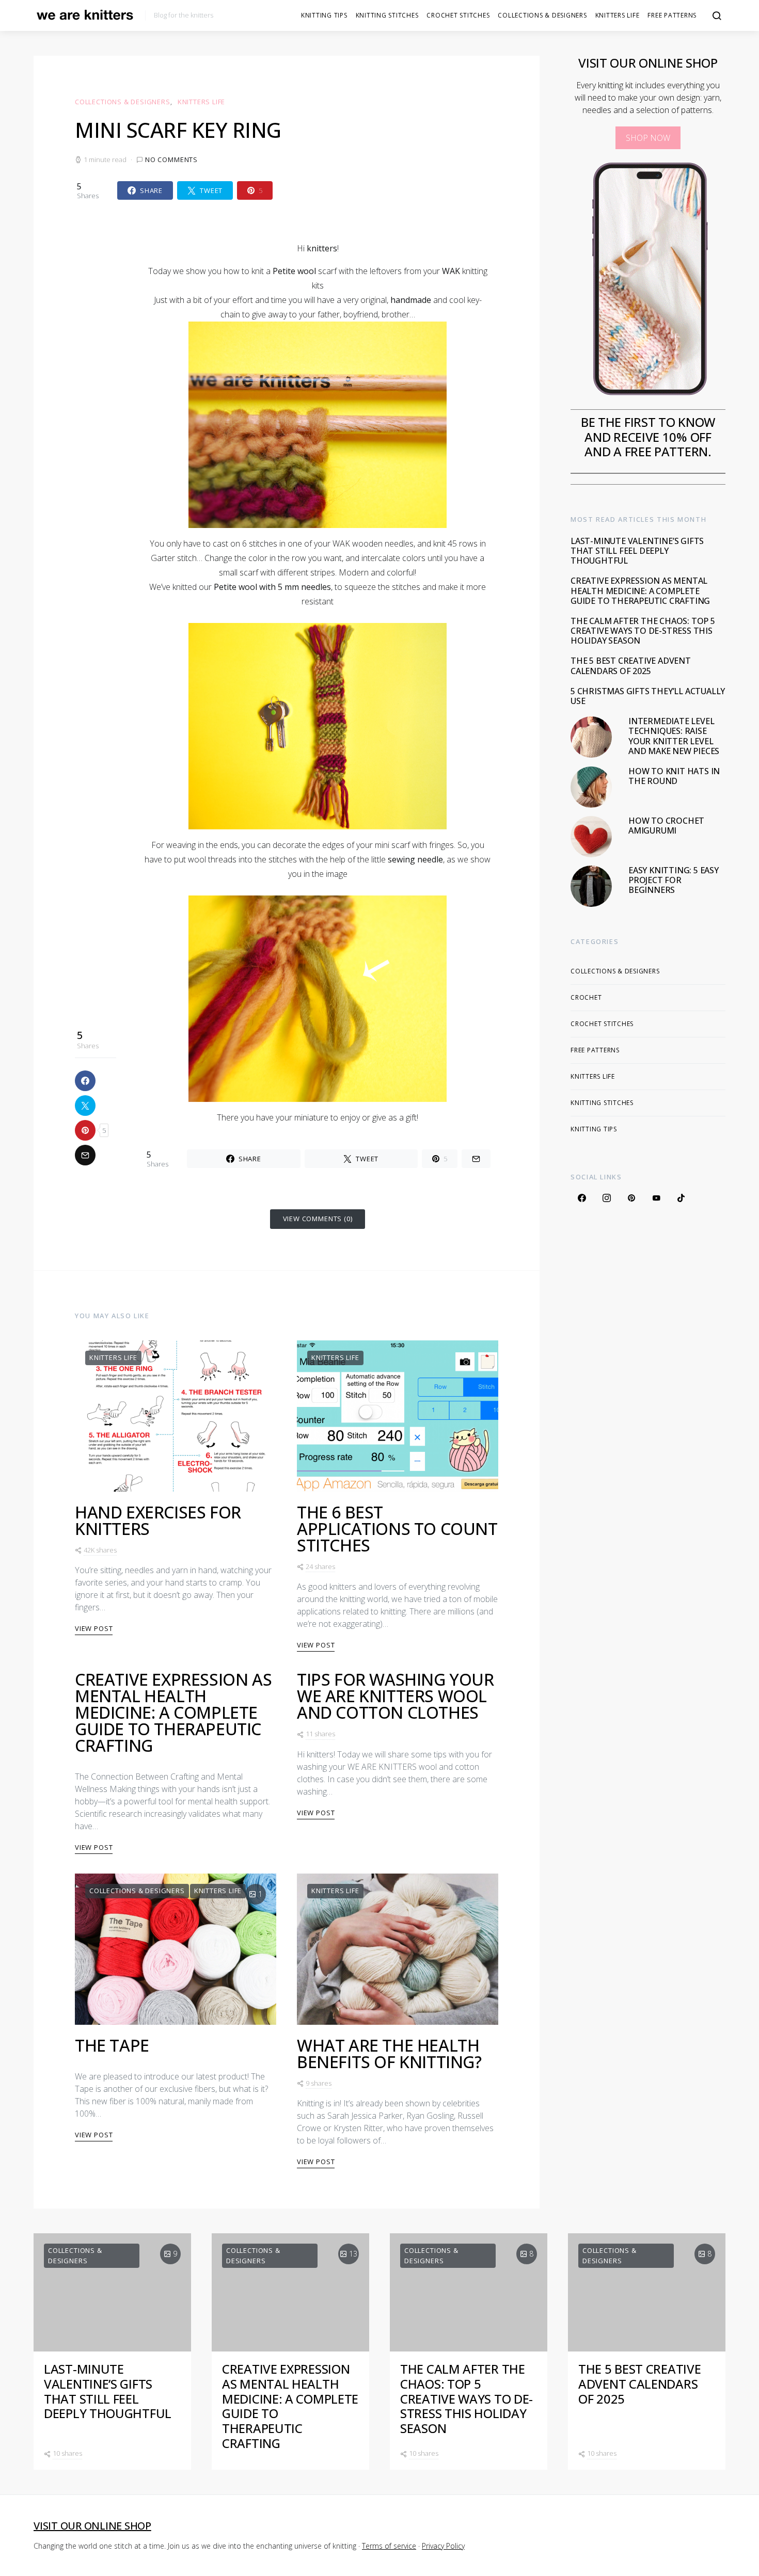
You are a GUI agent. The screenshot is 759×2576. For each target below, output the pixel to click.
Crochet (586, 997)
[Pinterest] (631, 1197)
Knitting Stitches (387, 15)
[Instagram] (607, 1197)
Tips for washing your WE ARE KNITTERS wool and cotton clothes (396, 1696)
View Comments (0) (318, 1219)
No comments (171, 159)
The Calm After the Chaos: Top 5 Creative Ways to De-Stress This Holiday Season (643, 631)
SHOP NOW (648, 138)
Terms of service (389, 2546)
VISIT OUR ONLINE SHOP (92, 2526)
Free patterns (672, 15)
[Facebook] (582, 1197)
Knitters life (618, 15)
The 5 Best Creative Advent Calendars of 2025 (631, 666)
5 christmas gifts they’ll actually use (648, 696)
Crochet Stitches (458, 15)
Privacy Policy (443, 2546)
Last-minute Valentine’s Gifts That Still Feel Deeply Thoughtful (637, 551)
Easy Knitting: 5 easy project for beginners (674, 880)
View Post (94, 1628)
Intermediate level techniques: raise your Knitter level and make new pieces (674, 736)
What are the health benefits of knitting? (389, 2053)
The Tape (112, 2045)
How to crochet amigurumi (666, 826)
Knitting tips (324, 15)
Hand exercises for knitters (158, 1520)
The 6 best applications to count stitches (397, 1529)
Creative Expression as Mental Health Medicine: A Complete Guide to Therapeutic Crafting (173, 1712)
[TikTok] (681, 1197)
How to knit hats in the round (674, 776)
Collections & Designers (542, 15)
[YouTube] (656, 1197)
